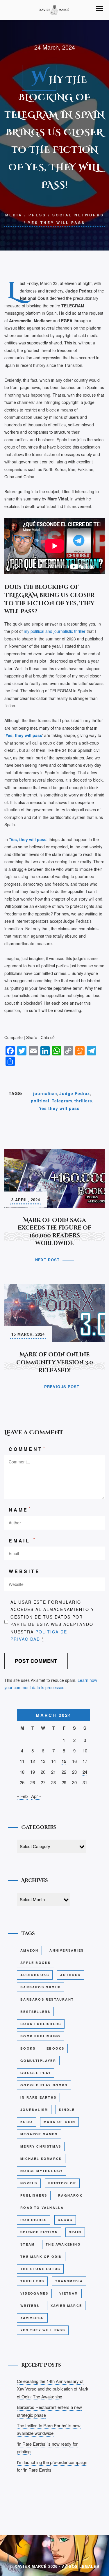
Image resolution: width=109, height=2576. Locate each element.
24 (85, 1772)
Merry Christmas (41, 2146)
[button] (100, 8)
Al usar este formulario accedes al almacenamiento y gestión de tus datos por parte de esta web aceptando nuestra (52, 1620)
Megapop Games (39, 2134)
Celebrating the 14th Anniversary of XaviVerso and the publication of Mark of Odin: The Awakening (53, 2389)
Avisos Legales (81, 2566)
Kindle (67, 2110)
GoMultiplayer (38, 2061)
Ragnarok (70, 2195)
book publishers (41, 2024)
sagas (65, 2220)
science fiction (39, 2232)
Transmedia (69, 2281)
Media (14, 215)
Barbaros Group (41, 1987)
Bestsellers (35, 2012)
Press (37, 215)
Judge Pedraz (75, 1093)
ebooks (55, 2048)
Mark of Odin (59, 2122)
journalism (45, 1093)
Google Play (36, 2073)
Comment (27, 1449)
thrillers (83, 1101)
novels (29, 2183)
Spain (75, 2232)
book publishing (40, 2036)
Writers (30, 2306)
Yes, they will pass (28, 839)
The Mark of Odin (41, 2257)
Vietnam (69, 2293)
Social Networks (78, 215)
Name (20, 1509)
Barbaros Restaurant (47, 1999)
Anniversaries (67, 1950)
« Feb (22, 1796)
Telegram (62, 1101)
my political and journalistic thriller (54, 631)
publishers (34, 2195)
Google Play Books (44, 2085)
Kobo (26, 2122)
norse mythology (42, 2171)
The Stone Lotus (40, 2269)
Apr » (36, 1796)
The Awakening (63, 2244)
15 (64, 1761)
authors (70, 1975)
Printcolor (62, 2183)
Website (24, 1571)
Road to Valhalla (42, 2208)
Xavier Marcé (66, 2306)
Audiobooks (35, 1975)
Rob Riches (34, 2220)
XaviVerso (32, 2318)
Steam (27, 2244)
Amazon (29, 1950)
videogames (34, 2293)
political (40, 1101)
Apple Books (35, 1963)
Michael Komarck (41, 2159)
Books (28, 2048)
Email (23, 1540)
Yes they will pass (57, 223)
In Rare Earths (38, 2097)
